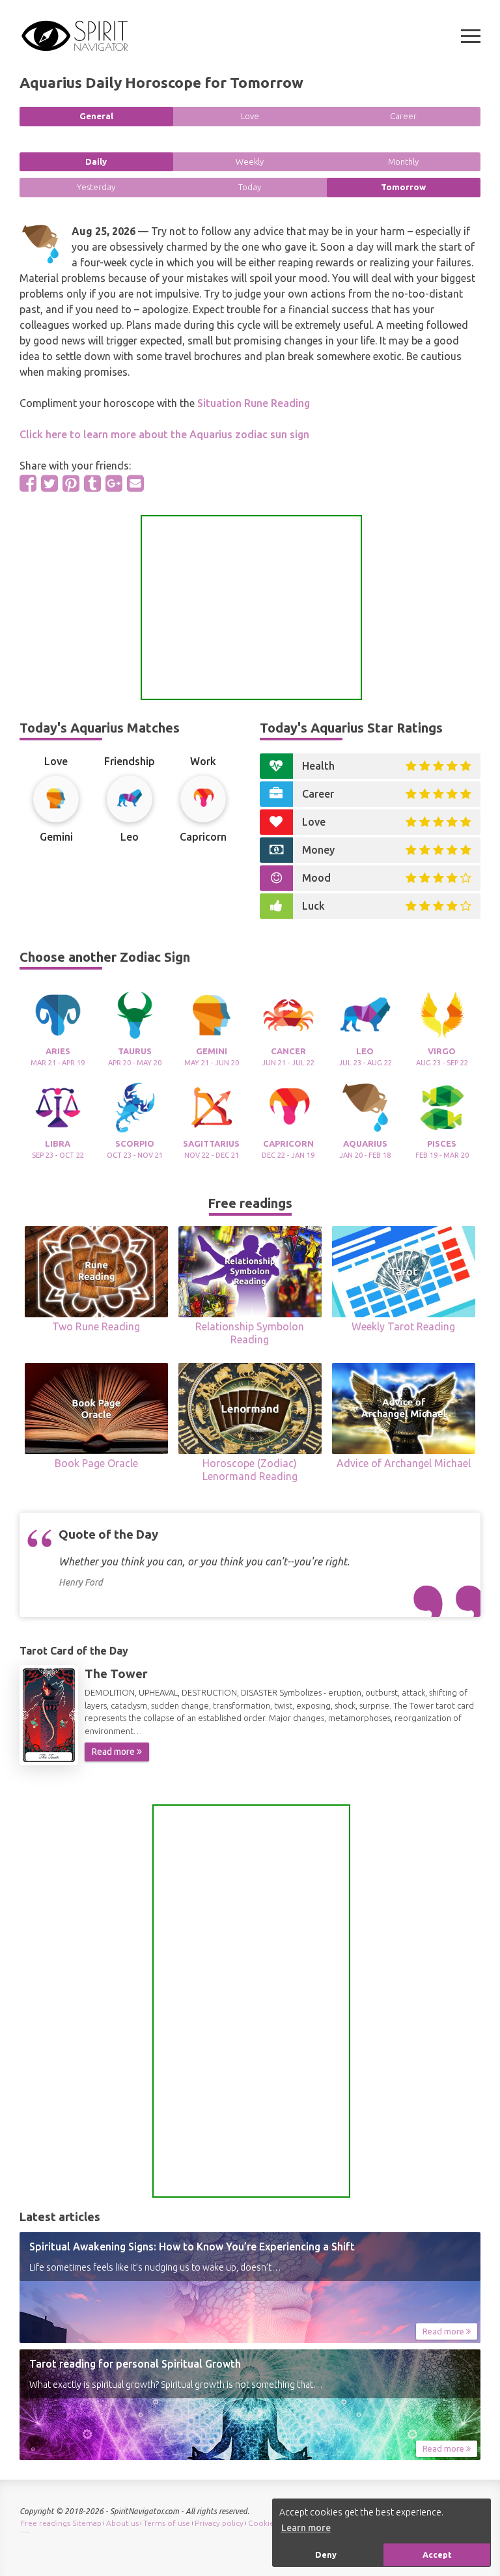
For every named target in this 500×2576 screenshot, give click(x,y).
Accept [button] (437, 2555)
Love (250, 116)
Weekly (250, 161)
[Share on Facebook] (28, 483)
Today (250, 187)
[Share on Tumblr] (92, 483)
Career (403, 116)
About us (122, 2523)
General (96, 116)
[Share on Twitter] (49, 483)
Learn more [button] (306, 2528)
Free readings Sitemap (61, 2523)
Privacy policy (219, 2523)
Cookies (263, 2523)
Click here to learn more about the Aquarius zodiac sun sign (164, 434)
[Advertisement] (251, 608)
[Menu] (471, 36)
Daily (96, 161)
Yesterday (96, 187)
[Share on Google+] (114, 483)
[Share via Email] (135, 483)
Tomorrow (403, 187)
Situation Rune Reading (254, 403)
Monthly (403, 161)
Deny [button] (326, 2555)
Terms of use (167, 2523)
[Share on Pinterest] (71, 483)
